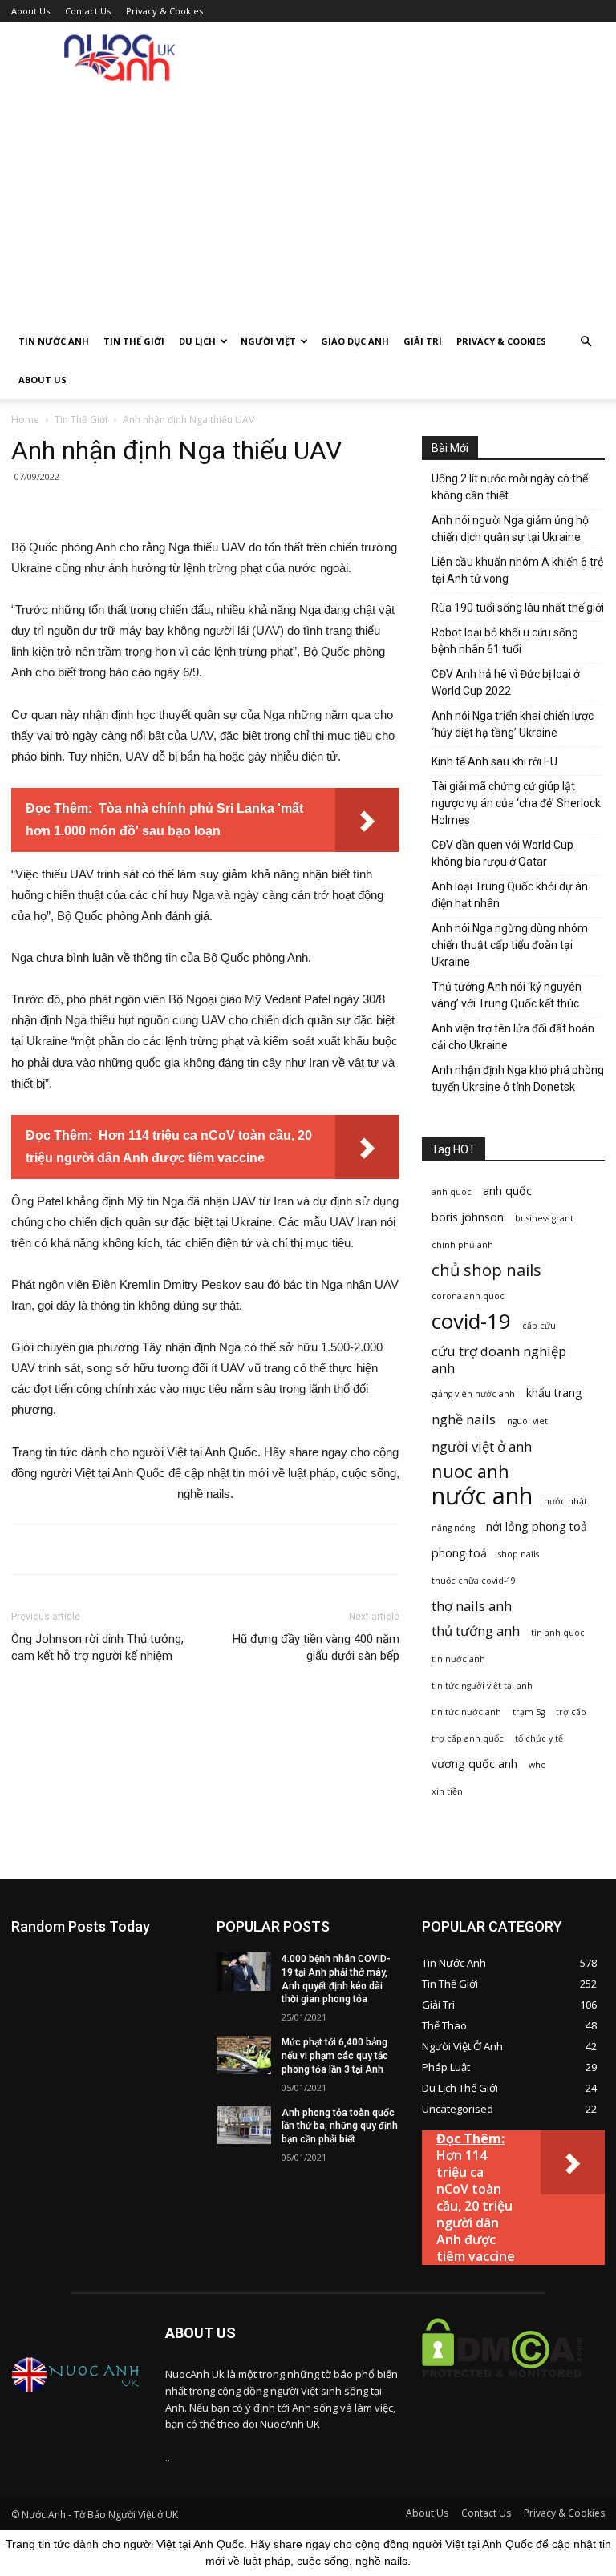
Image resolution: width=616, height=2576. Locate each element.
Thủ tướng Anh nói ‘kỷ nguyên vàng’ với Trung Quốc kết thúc (507, 995)
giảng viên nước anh (473, 1394)
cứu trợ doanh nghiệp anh (499, 1359)
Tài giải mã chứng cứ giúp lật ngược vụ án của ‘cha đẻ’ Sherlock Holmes (516, 803)
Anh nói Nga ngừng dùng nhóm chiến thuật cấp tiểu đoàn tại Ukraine (510, 945)
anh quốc (507, 1191)
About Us (30, 11)
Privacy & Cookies (164, 11)
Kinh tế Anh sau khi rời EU (494, 761)
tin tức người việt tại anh (482, 1686)
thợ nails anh (472, 1606)
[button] (586, 342)
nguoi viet (527, 1421)
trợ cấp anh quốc (468, 1738)
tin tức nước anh (466, 1712)
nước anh (482, 1496)
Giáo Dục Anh (355, 341)
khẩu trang (554, 1393)
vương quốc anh (474, 1764)
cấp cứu (539, 1326)
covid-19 (471, 1321)
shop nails (519, 1554)
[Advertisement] (308, 202)
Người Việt (268, 341)
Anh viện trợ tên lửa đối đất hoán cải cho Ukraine (513, 1037)
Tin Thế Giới (134, 341)
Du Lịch (197, 341)
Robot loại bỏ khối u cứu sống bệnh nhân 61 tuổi (505, 641)
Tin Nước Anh (54, 341)
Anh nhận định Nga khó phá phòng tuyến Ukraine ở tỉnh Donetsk (518, 1078)
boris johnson (468, 1217)
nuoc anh (470, 1471)
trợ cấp (571, 1712)
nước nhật (565, 1501)
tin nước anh (458, 1659)
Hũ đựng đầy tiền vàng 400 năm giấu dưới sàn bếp (316, 1647)
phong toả (459, 1553)
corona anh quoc (468, 1296)
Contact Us (88, 11)
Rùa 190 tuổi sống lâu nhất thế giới (518, 608)
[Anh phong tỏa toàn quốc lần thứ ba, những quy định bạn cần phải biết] (244, 2126)
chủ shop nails (486, 1270)
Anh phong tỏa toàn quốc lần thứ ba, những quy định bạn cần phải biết (340, 2126)
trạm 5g (529, 1712)
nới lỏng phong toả (537, 1526)
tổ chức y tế (539, 1738)
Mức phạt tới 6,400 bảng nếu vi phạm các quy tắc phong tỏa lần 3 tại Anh (335, 2056)
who (537, 1765)
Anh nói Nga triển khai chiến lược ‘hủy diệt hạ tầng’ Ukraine (513, 724)
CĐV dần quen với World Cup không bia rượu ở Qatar (503, 853)
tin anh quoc (558, 1633)
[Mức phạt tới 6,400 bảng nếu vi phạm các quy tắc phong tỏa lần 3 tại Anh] (244, 2055)
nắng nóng (453, 1528)
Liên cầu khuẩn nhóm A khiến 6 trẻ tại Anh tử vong (517, 570)
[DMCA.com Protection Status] (502, 2390)
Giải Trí (423, 341)
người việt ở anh (482, 1446)
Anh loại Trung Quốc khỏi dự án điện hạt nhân (510, 895)
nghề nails (464, 1419)
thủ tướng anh (476, 1631)
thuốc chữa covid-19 (474, 1581)
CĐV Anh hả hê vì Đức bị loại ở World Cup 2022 (506, 682)
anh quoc (452, 1192)
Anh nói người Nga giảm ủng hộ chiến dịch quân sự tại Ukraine (510, 529)
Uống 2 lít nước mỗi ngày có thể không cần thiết (510, 487)
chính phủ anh (462, 1245)
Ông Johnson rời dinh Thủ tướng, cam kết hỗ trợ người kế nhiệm (97, 1647)
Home (25, 420)
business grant (544, 1218)
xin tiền (447, 1791)
